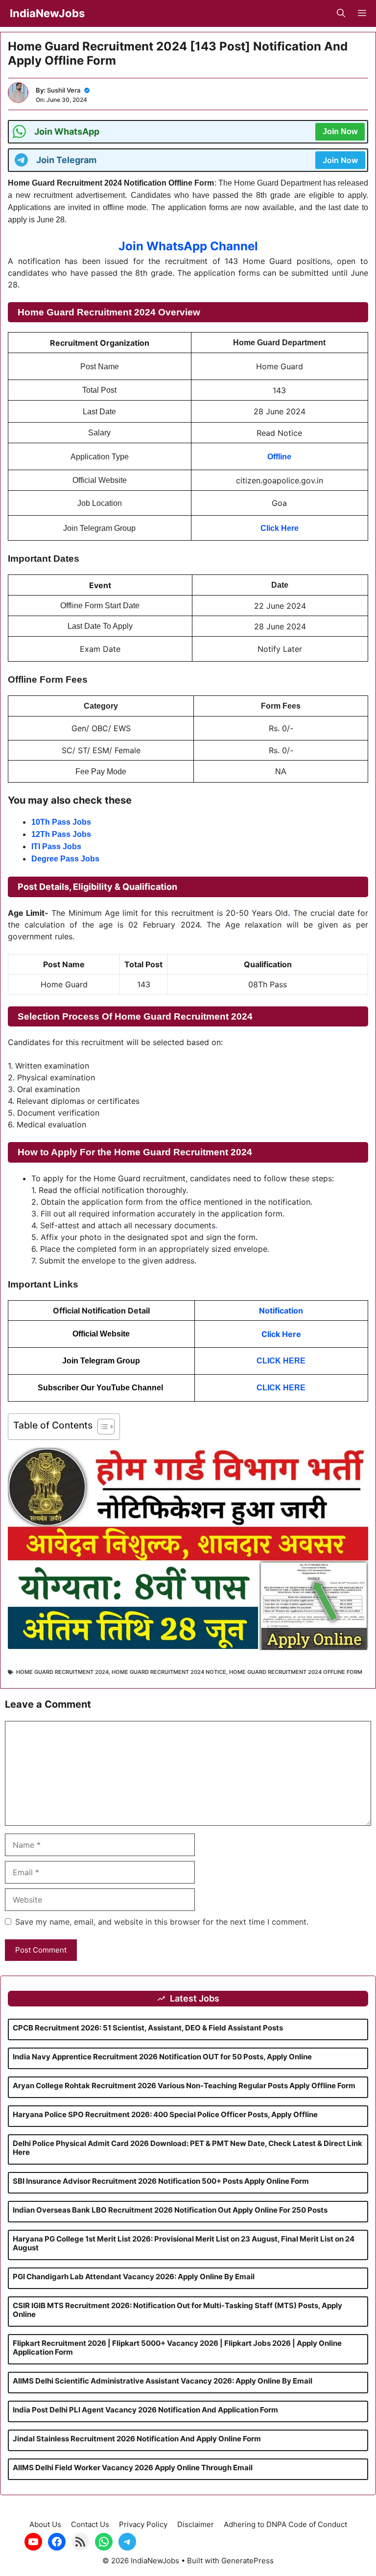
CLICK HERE (281, 1361)
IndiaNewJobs (47, 13)
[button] (341, 13)
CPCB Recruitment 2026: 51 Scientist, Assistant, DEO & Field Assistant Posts (148, 2028)
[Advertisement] (188, 2507)
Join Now (340, 131)
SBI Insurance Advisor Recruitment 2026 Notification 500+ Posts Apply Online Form (161, 2181)
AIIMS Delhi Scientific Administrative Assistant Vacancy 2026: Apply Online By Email (163, 2381)
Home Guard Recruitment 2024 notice (169, 1672)
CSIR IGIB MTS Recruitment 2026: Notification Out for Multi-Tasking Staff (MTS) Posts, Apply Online (177, 2310)
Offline (279, 457)
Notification (281, 1311)
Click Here (281, 1334)
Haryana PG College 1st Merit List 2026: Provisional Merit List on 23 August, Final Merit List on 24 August (184, 2243)
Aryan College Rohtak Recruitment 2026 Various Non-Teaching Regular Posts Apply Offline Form (184, 2086)
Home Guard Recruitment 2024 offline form (296, 1672)
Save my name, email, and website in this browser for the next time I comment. (162, 1922)
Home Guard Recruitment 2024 (62, 1672)
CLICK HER (278, 1388)
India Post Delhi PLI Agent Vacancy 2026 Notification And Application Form (145, 2410)
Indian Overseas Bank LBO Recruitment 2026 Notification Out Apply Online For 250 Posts (170, 2210)
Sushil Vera (64, 90)
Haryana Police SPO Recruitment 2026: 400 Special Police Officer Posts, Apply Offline (165, 2114)
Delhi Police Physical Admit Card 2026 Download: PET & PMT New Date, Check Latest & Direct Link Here (188, 2148)
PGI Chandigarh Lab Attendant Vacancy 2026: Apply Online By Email (134, 2277)
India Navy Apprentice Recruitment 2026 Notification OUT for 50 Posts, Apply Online (162, 2057)
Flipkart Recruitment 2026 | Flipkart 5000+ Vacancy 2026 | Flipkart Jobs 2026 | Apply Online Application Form (177, 2348)
